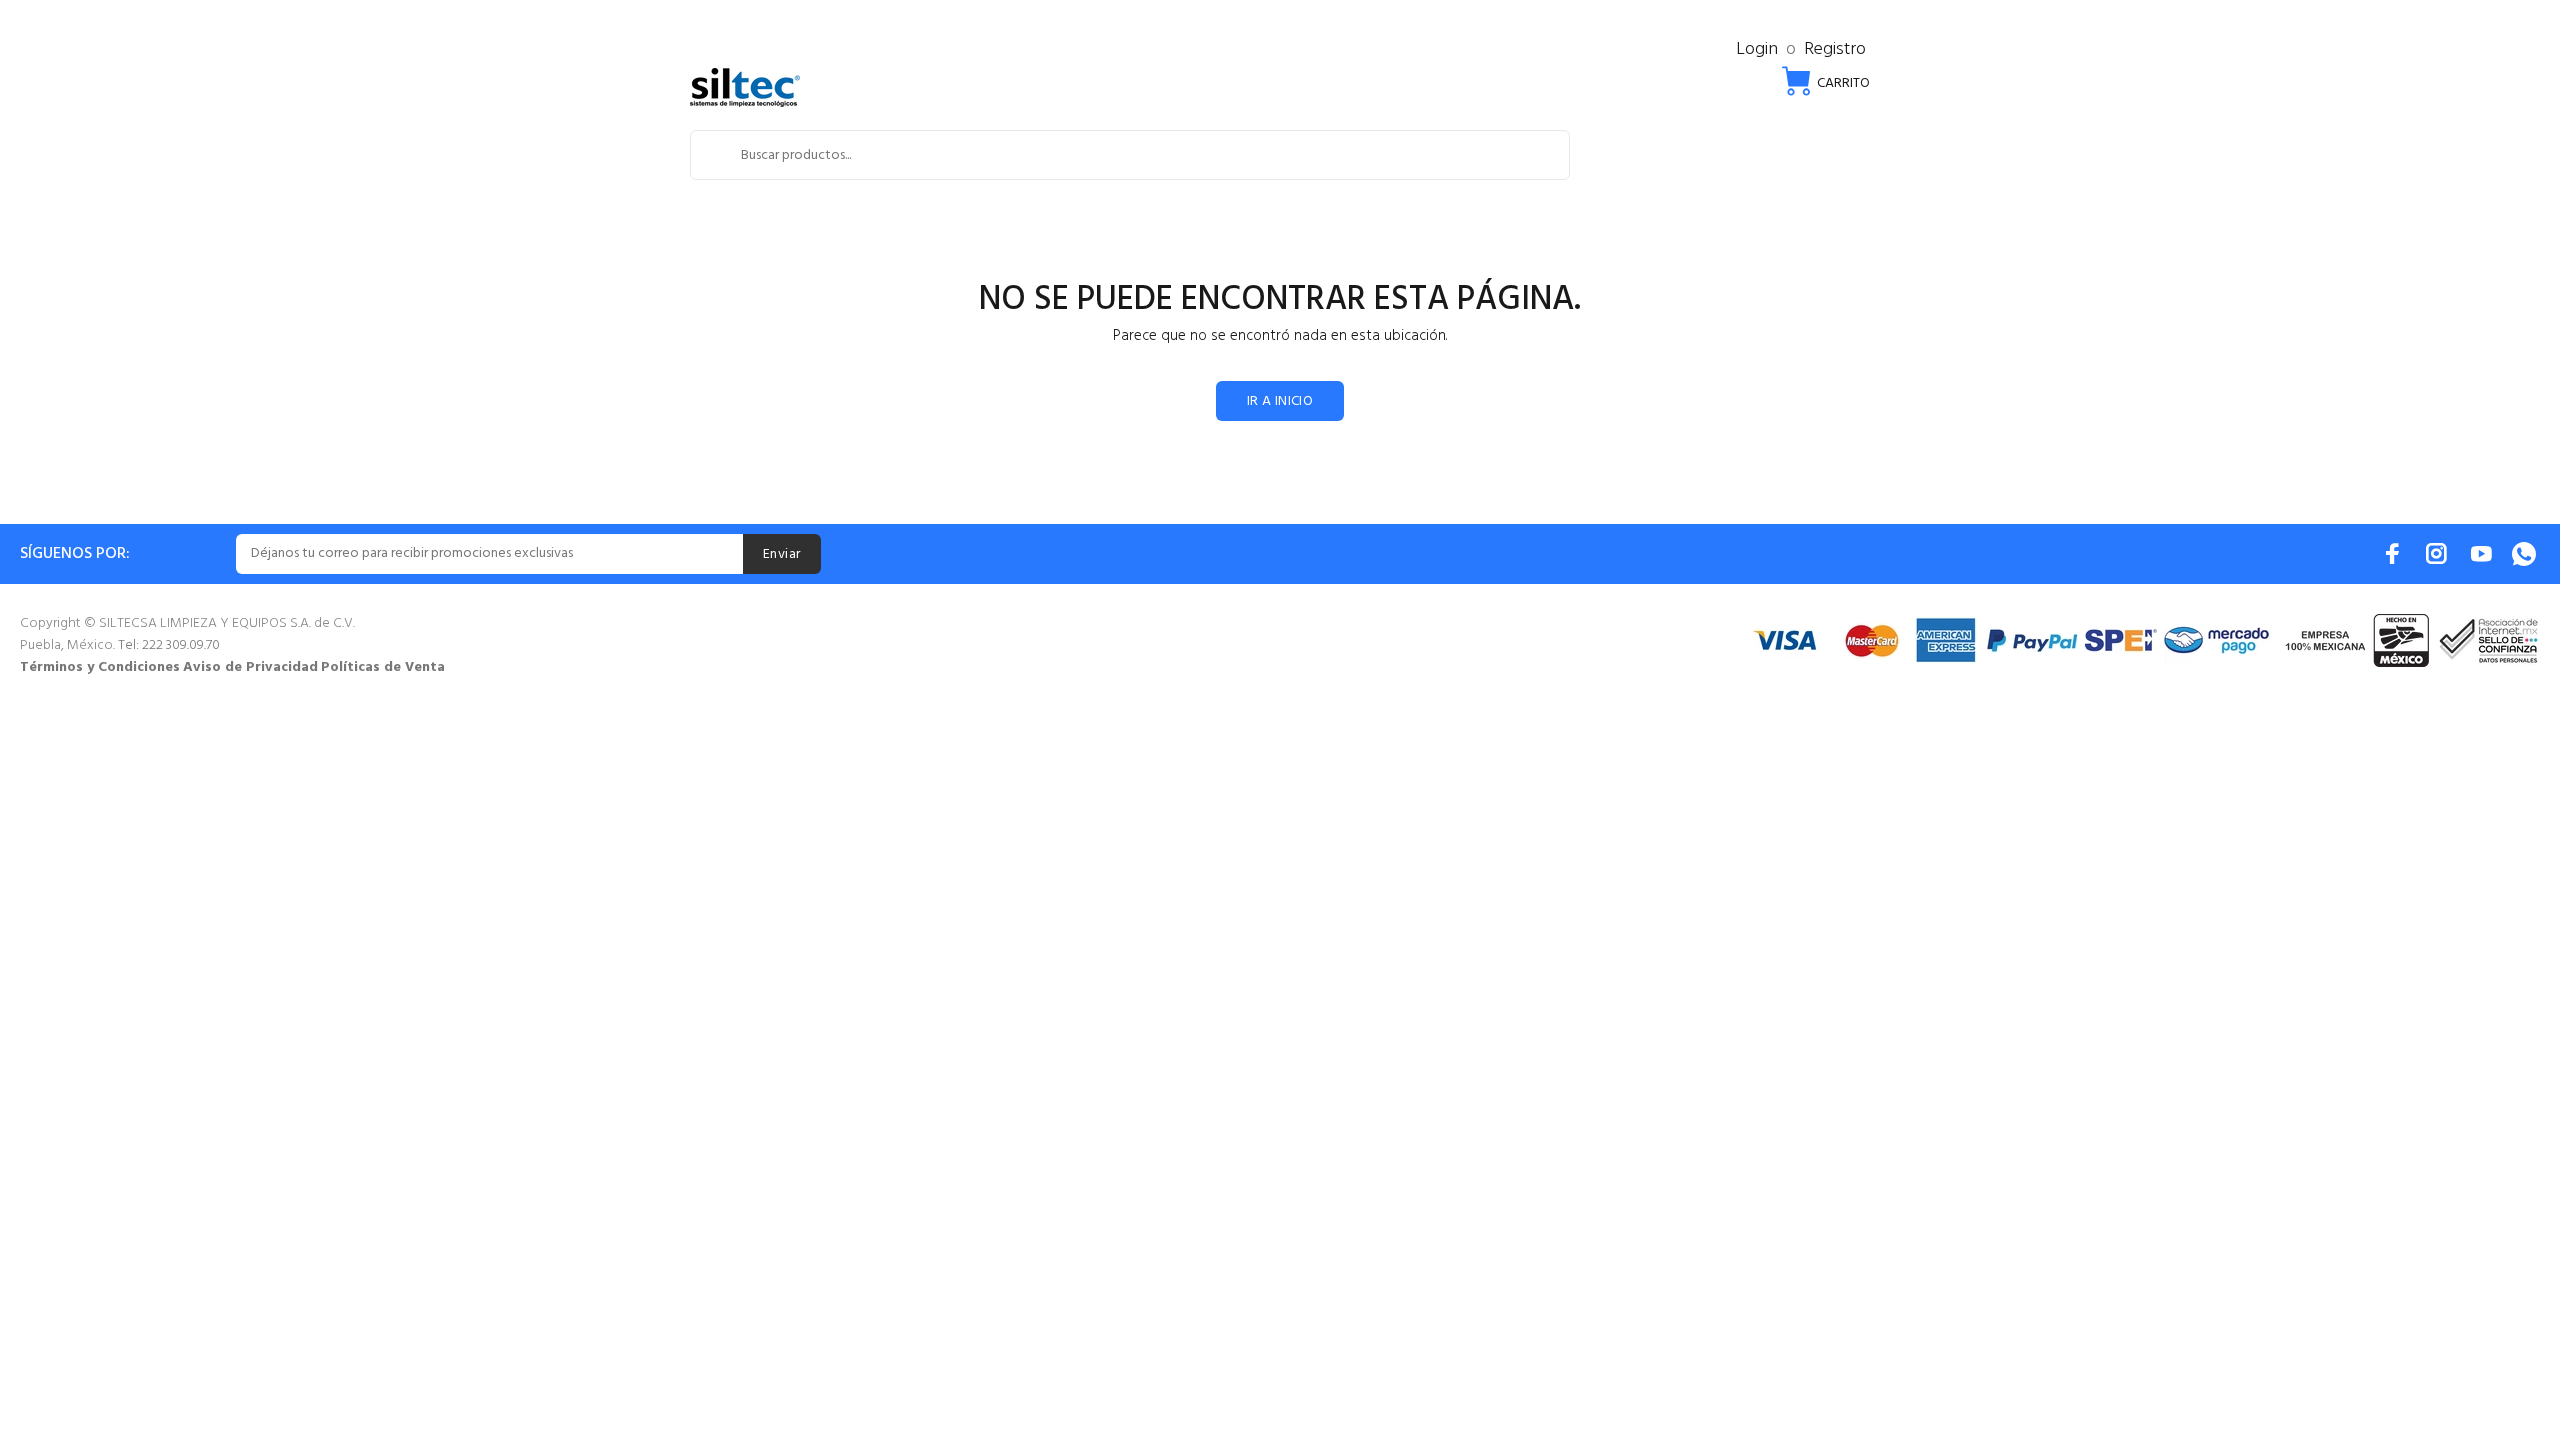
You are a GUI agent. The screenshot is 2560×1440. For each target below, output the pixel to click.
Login (1757, 49)
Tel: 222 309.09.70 (169, 645)
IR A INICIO (1280, 401)
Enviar (782, 554)
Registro (1835, 49)
